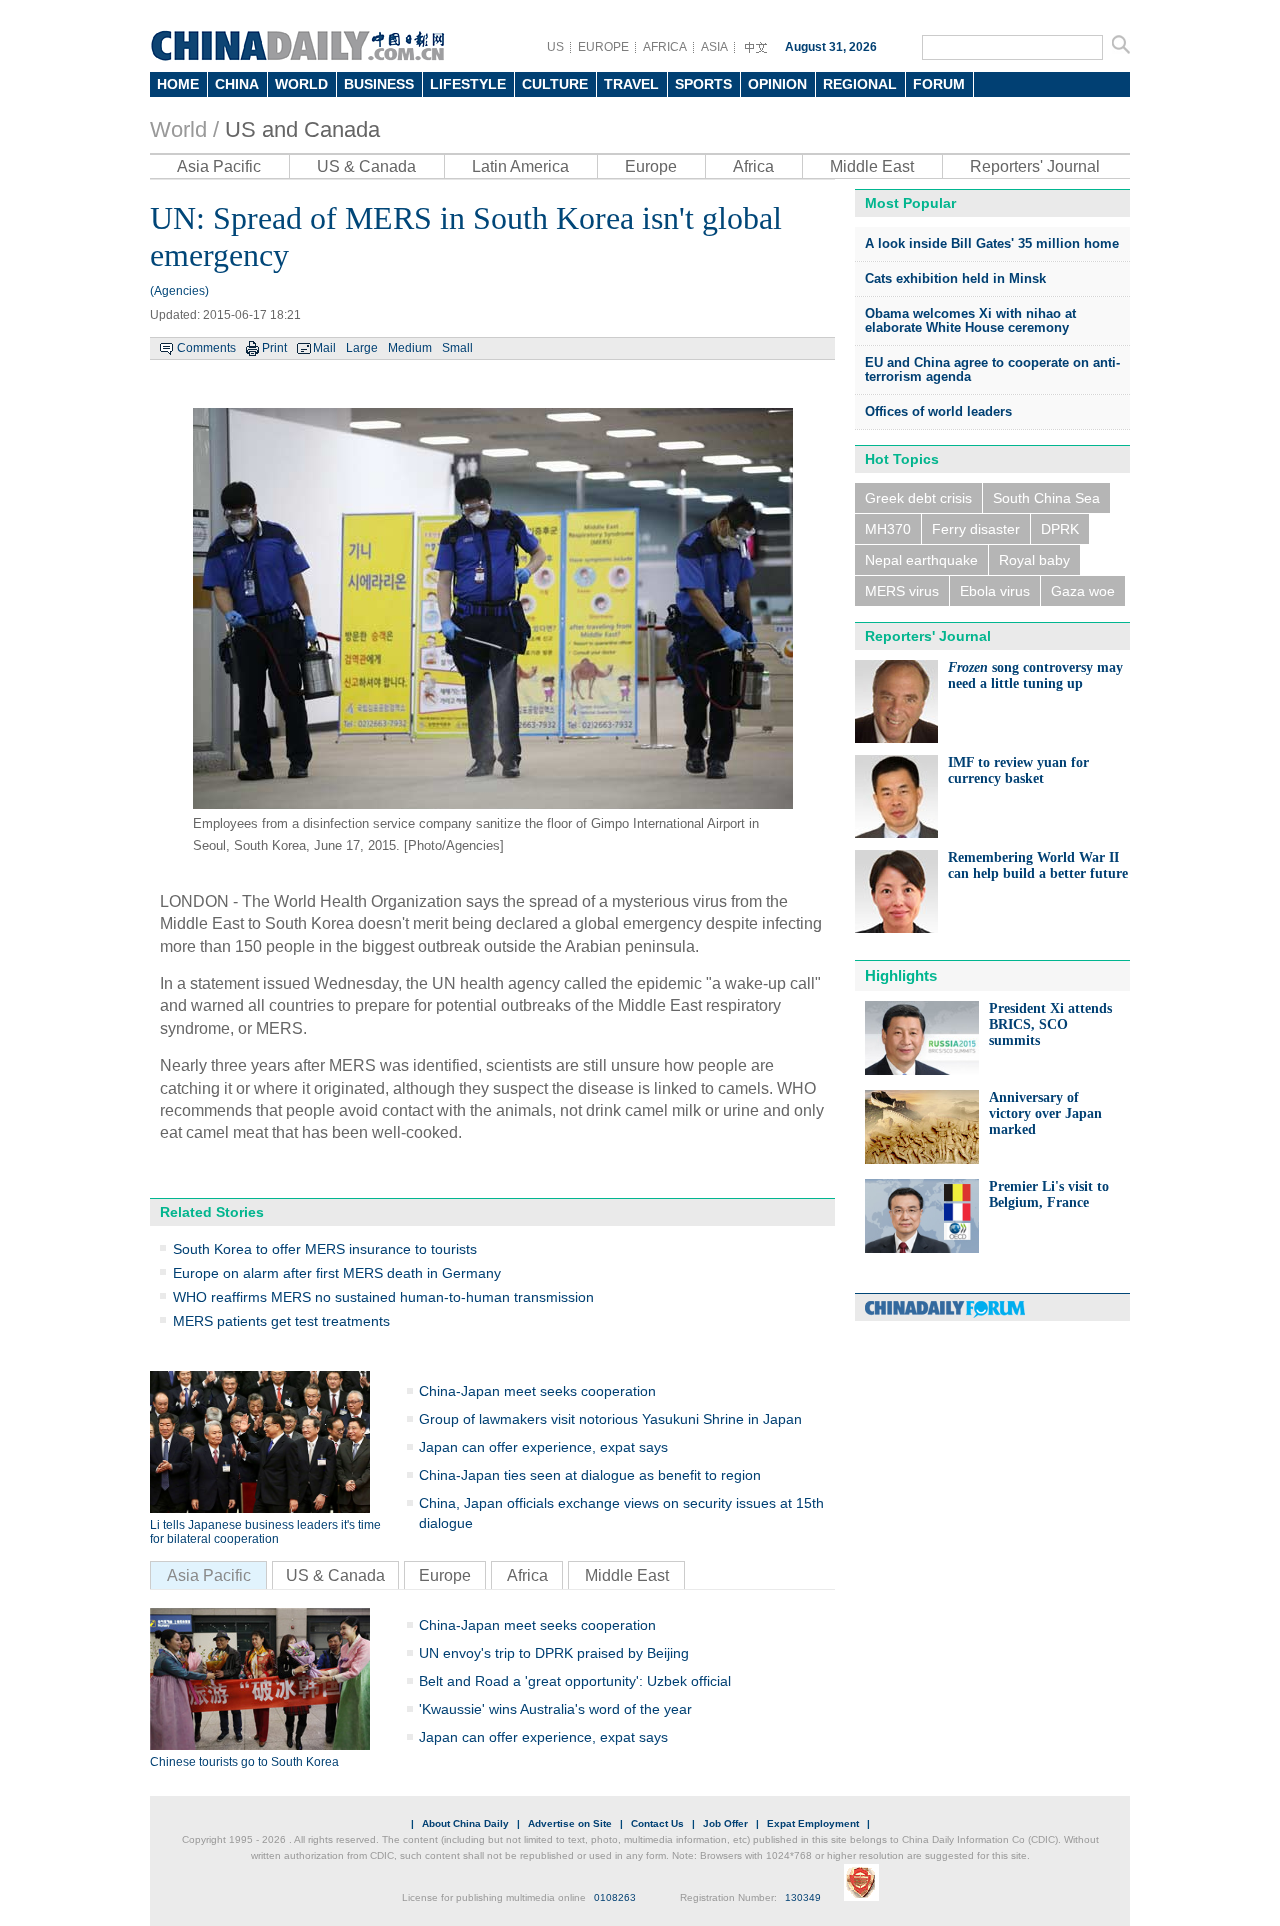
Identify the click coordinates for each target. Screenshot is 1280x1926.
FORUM (939, 84)
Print (274, 348)
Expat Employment (813, 1823)
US (555, 47)
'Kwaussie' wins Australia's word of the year (555, 1709)
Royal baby (1034, 560)
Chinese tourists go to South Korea (244, 1762)
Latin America (520, 166)
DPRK (1060, 529)
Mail (324, 348)
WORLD (301, 84)
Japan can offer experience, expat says (543, 1447)
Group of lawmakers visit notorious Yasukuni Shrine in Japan (610, 1419)
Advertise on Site (570, 1823)
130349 (803, 1897)
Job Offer (725, 1823)
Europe (651, 166)
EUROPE (603, 47)
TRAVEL (631, 84)
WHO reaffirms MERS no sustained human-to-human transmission (383, 1297)
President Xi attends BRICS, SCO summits (1050, 1024)
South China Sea (1046, 498)
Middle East (872, 166)
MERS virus (902, 591)
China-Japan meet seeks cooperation (537, 1391)
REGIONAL (860, 84)
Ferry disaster (976, 529)
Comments (206, 348)
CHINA (237, 84)
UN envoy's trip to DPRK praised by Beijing (554, 1653)
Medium (410, 348)
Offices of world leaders (938, 411)
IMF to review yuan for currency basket (1018, 770)
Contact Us (657, 1823)
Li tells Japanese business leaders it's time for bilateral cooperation (265, 1532)
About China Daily (465, 1823)
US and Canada (302, 129)
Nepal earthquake (921, 560)
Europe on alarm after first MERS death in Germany (337, 1273)
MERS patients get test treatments (281, 1321)
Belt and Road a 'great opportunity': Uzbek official (575, 1681)
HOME (178, 84)
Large (362, 348)
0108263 (615, 1897)
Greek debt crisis (918, 498)
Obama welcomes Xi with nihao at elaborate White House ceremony (970, 320)
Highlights (901, 975)
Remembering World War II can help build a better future (1038, 865)
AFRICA (665, 47)
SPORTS (703, 84)
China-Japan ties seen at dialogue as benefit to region (590, 1475)
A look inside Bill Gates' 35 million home (992, 243)
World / (184, 129)
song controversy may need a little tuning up (1035, 675)
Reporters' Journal (1035, 166)
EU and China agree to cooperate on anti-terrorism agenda (992, 369)
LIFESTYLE (468, 84)
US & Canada (366, 166)
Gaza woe (1083, 591)
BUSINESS (379, 84)
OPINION (777, 84)
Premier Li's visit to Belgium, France (1049, 1194)
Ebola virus (995, 591)
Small (457, 348)
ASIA (714, 47)
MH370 (888, 529)
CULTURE (555, 84)
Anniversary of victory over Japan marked (1045, 1113)
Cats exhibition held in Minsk (955, 278)
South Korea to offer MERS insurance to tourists (325, 1249)
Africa (753, 166)
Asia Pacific (219, 166)
